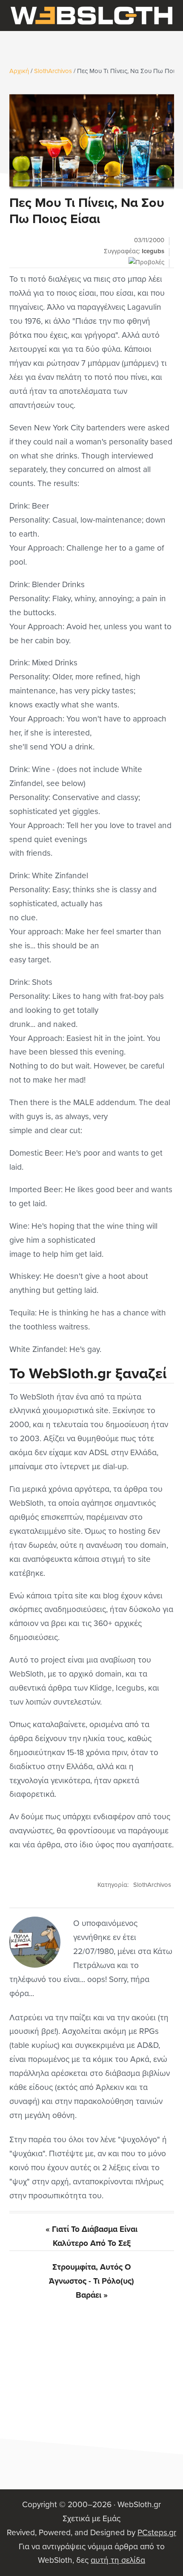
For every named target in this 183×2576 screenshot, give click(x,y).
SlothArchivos (152, 1885)
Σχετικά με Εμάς (91, 2518)
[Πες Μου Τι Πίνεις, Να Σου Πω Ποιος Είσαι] (92, 140)
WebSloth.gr (91, 16)
